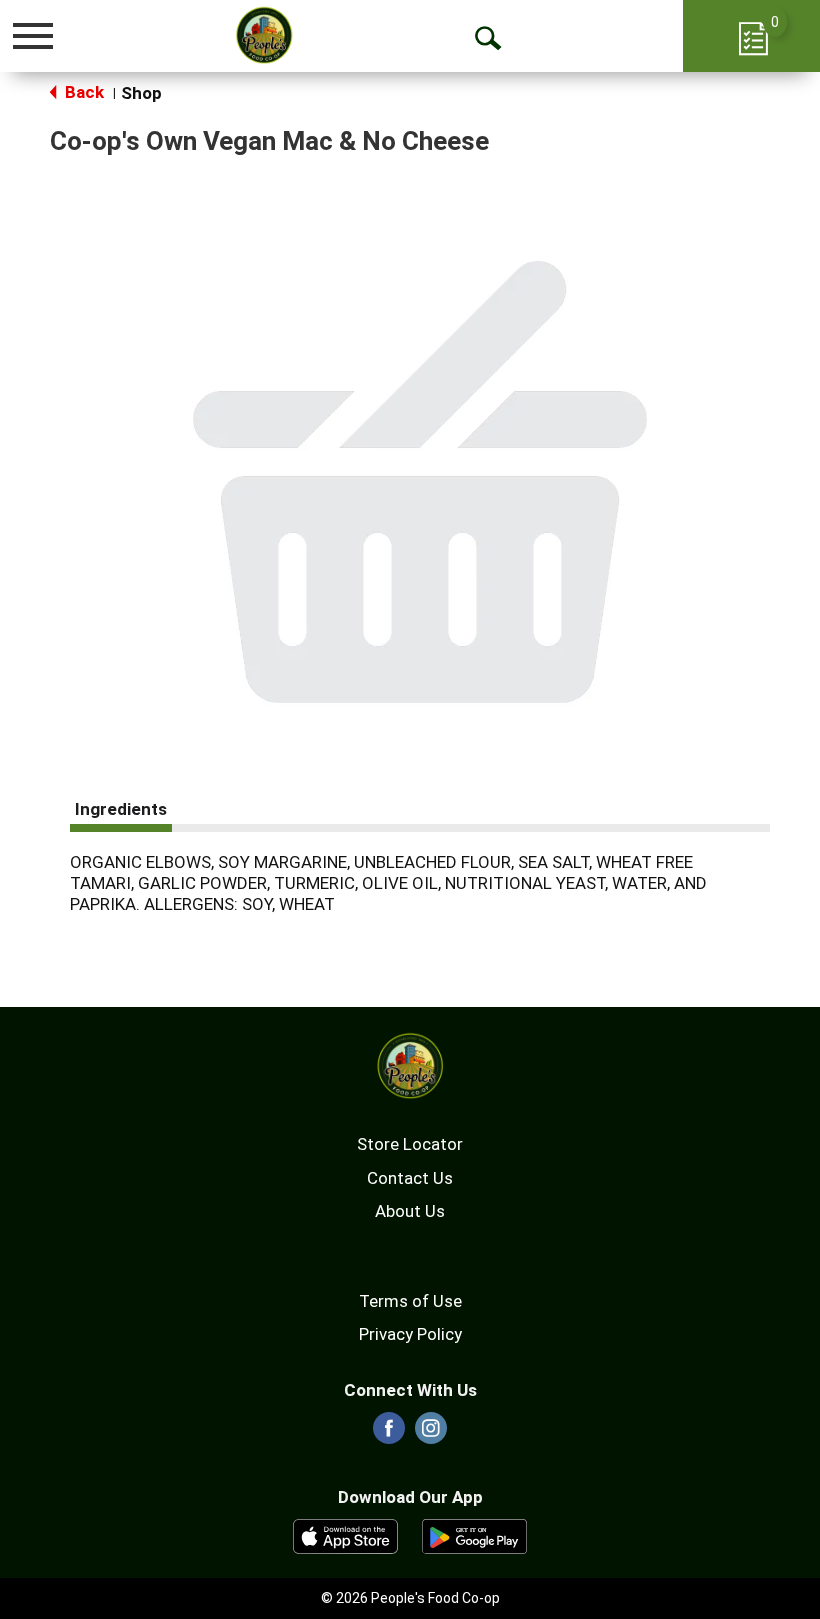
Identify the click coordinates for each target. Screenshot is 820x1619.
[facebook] (389, 1434)
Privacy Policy (410, 1334)
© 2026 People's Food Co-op (410, 1598)
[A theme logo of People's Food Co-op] (264, 35)
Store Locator (410, 1144)
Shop (141, 93)
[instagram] (431, 1434)
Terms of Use (410, 1301)
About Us (410, 1211)
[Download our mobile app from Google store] (474, 1535)
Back (82, 92)
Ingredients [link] (121, 809)
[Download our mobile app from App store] (345, 1535)
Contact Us (410, 1178)
